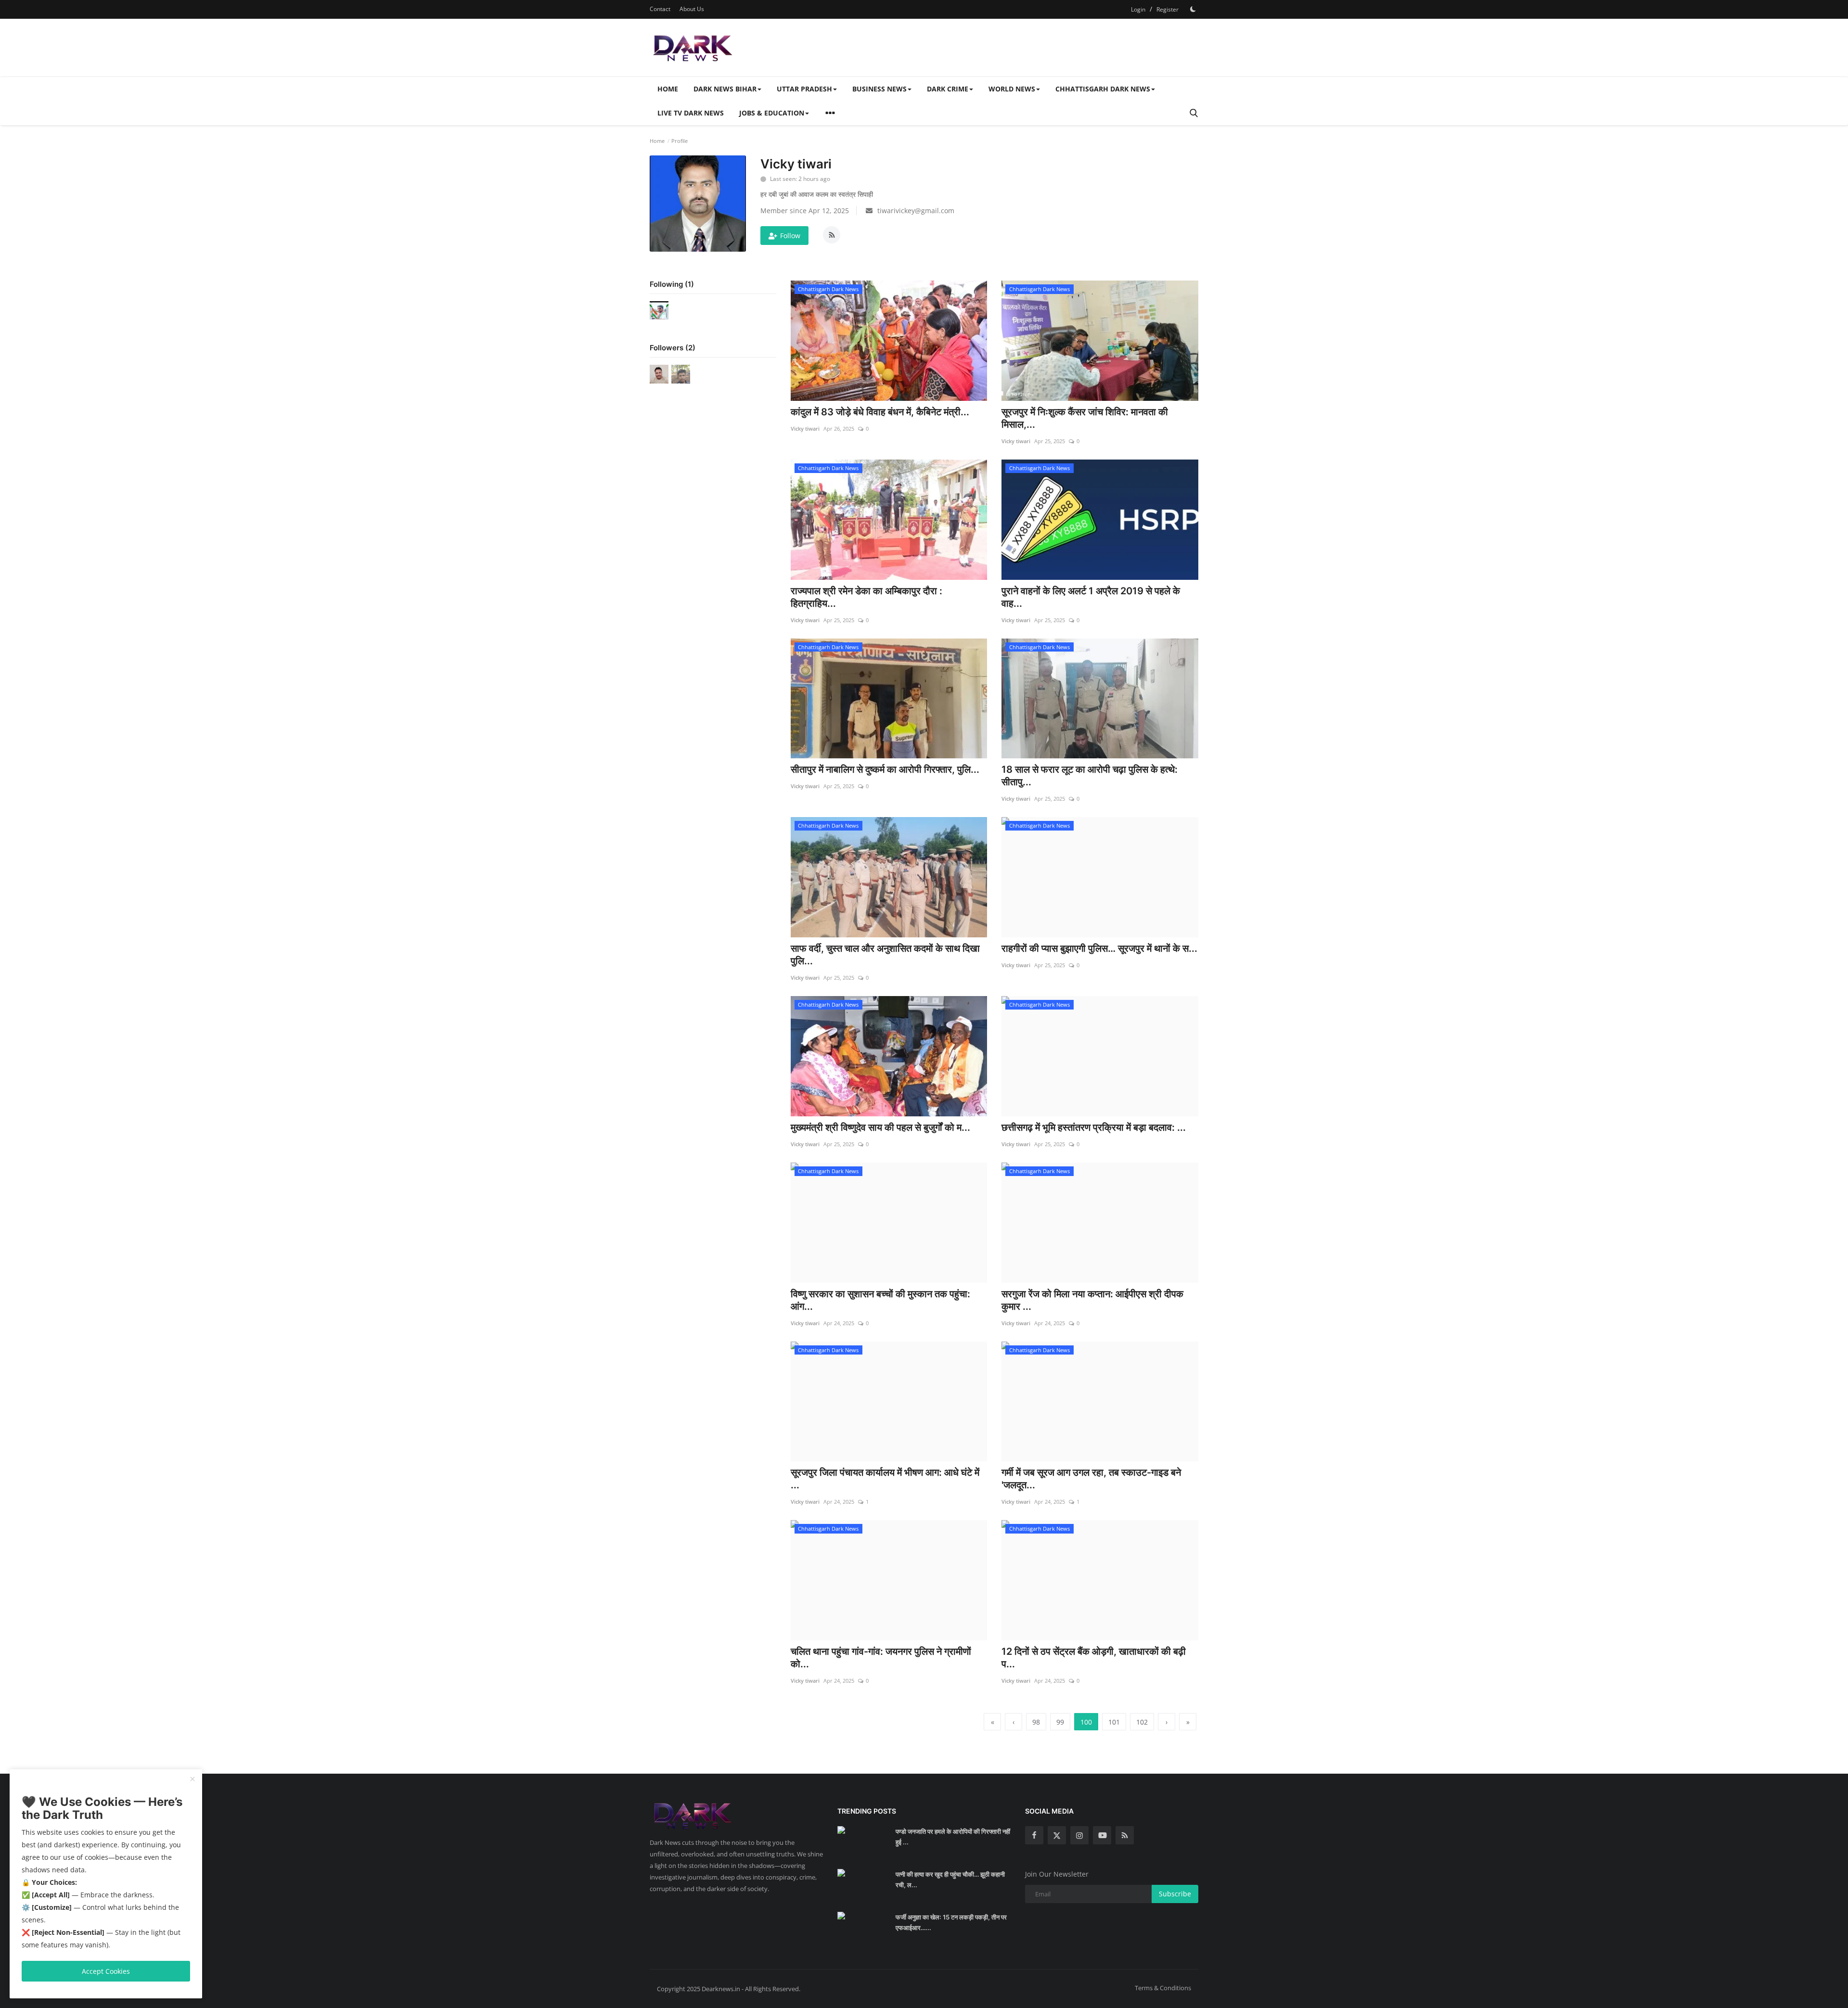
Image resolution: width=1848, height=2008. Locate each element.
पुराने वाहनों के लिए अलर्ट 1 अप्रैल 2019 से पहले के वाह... (1091, 597)
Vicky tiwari (805, 428)
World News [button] (1012, 89)
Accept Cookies (106, 1971)
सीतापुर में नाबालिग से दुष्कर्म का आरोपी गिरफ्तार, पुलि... (885, 769)
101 (1114, 1722)
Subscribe (1175, 1894)
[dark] (1193, 9)
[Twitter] (1057, 1835)
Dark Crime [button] (948, 89)
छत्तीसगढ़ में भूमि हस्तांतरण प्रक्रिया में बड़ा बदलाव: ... (1094, 1127)
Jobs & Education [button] (772, 113)
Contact (660, 9)
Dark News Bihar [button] (725, 89)
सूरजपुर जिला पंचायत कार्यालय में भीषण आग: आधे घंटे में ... (885, 1479)
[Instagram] (1079, 1835)
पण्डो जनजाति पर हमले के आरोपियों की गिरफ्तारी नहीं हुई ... (953, 1837)
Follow (790, 236)
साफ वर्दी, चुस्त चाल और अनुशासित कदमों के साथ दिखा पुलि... (885, 955)
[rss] (1125, 1835)
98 (1036, 1722)
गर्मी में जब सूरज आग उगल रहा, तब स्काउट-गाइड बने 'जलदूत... (1091, 1479)
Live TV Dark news (691, 113)
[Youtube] (1102, 1835)
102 (1142, 1722)
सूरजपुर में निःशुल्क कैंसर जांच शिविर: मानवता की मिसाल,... (1085, 418)
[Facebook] (1034, 1835)
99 (1060, 1722)
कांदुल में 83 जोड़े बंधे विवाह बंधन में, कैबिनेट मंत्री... (880, 412)
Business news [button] (879, 89)
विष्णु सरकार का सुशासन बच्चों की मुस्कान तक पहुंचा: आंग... (880, 1300)
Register (1168, 9)
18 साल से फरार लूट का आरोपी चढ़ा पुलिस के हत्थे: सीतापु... (1090, 776)
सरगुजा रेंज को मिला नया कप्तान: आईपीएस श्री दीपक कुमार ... (1092, 1300)
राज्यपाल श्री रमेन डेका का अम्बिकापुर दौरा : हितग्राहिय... (866, 597)
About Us (692, 9)
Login (1138, 9)
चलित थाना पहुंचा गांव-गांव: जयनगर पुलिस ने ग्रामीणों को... (881, 1658)
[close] (192, 1779)
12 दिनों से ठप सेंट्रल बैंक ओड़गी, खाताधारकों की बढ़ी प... (1094, 1658)
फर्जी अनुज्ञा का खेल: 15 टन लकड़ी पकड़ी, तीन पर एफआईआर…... (951, 1922)
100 (1086, 1722)
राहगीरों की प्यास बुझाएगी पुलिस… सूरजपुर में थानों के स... (1099, 948)
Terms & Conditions (1163, 1988)
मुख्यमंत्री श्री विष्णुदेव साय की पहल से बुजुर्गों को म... (880, 1127)
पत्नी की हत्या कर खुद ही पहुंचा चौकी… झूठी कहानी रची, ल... (950, 1880)
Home (668, 89)
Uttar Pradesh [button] (804, 89)
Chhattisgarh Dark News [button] (1103, 89)
